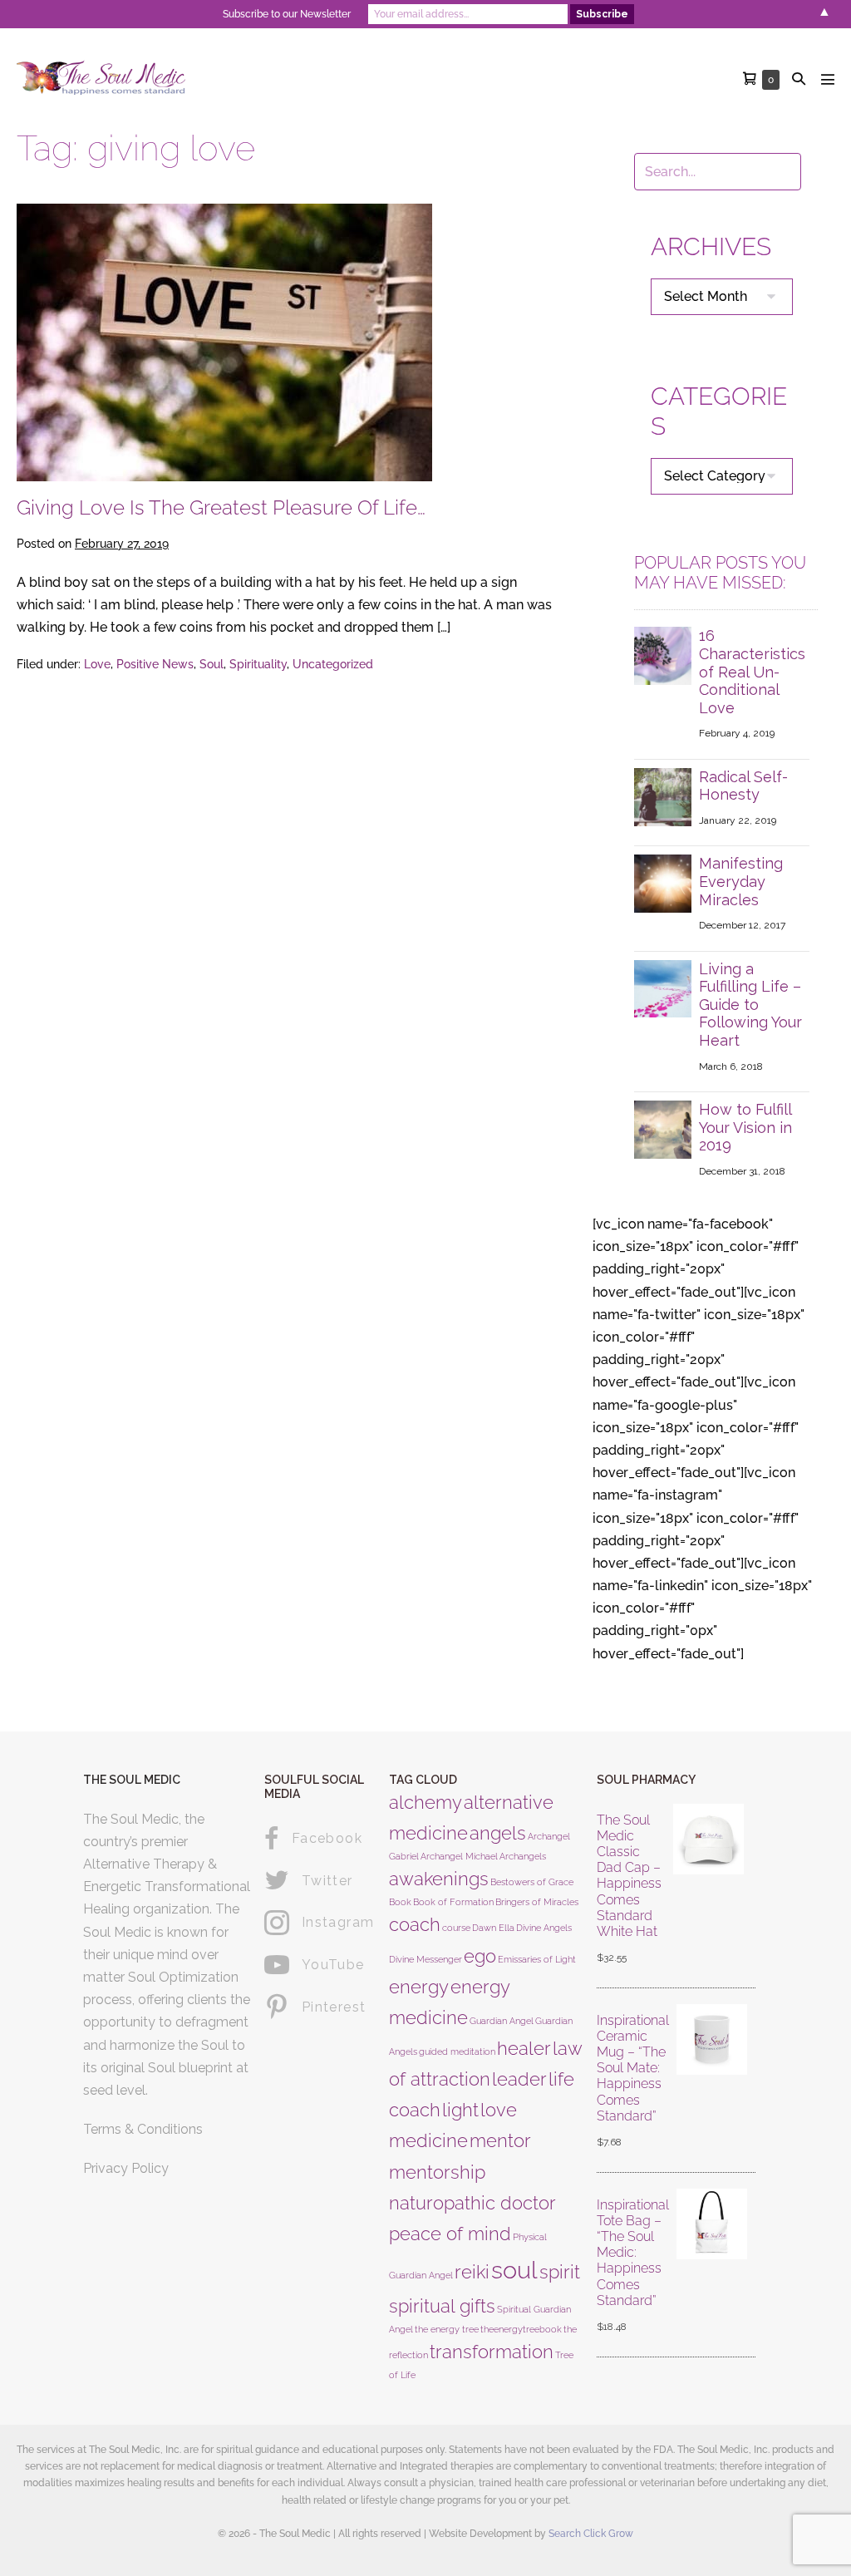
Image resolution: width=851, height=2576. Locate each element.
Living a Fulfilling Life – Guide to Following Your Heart (750, 1005)
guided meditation (457, 2051)
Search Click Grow (591, 2534)
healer (524, 2048)
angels (498, 1833)
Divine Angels (544, 1928)
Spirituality (258, 664)
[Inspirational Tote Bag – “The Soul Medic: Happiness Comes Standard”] (712, 2267)
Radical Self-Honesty (743, 786)
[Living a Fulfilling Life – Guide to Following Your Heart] (663, 988)
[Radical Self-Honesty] (663, 796)
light (460, 2110)
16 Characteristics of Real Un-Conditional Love (752, 671)
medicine (428, 2140)
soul (514, 2270)
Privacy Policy (126, 2168)
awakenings (439, 1879)
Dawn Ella (493, 1928)
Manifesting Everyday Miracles (741, 881)
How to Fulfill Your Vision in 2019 (745, 1127)
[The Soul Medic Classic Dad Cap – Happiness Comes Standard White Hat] (709, 1890)
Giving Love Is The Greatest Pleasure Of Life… (221, 507)
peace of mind (450, 2234)
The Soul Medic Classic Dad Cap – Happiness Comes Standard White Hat (629, 1876)
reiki (472, 2272)
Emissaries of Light (537, 1959)
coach (415, 1924)
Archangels (523, 1856)
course (456, 1928)
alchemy (425, 1802)
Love (97, 664)
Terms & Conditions (143, 2129)
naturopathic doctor (472, 2203)
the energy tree (447, 2329)
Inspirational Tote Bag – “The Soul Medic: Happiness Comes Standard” (633, 2253)
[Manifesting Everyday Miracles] (663, 882)
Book (400, 1902)
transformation (492, 2352)
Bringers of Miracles (537, 1902)
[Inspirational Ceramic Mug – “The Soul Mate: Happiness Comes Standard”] (712, 2082)
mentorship (437, 2172)
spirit (560, 2272)
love (499, 2110)
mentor (500, 2140)
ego (480, 1956)
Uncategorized (333, 664)
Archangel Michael (459, 1856)
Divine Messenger (425, 1959)
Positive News (155, 664)
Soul (212, 664)
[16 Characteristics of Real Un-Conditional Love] (663, 655)
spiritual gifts (442, 2306)
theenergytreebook (521, 2329)
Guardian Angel (502, 2021)
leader (519, 2079)
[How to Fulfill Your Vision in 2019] (663, 1128)
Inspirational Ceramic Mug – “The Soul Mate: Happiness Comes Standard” (633, 2068)
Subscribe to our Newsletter (287, 14)
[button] (799, 79)
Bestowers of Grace (532, 1882)
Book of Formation (453, 1902)
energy (419, 1987)
